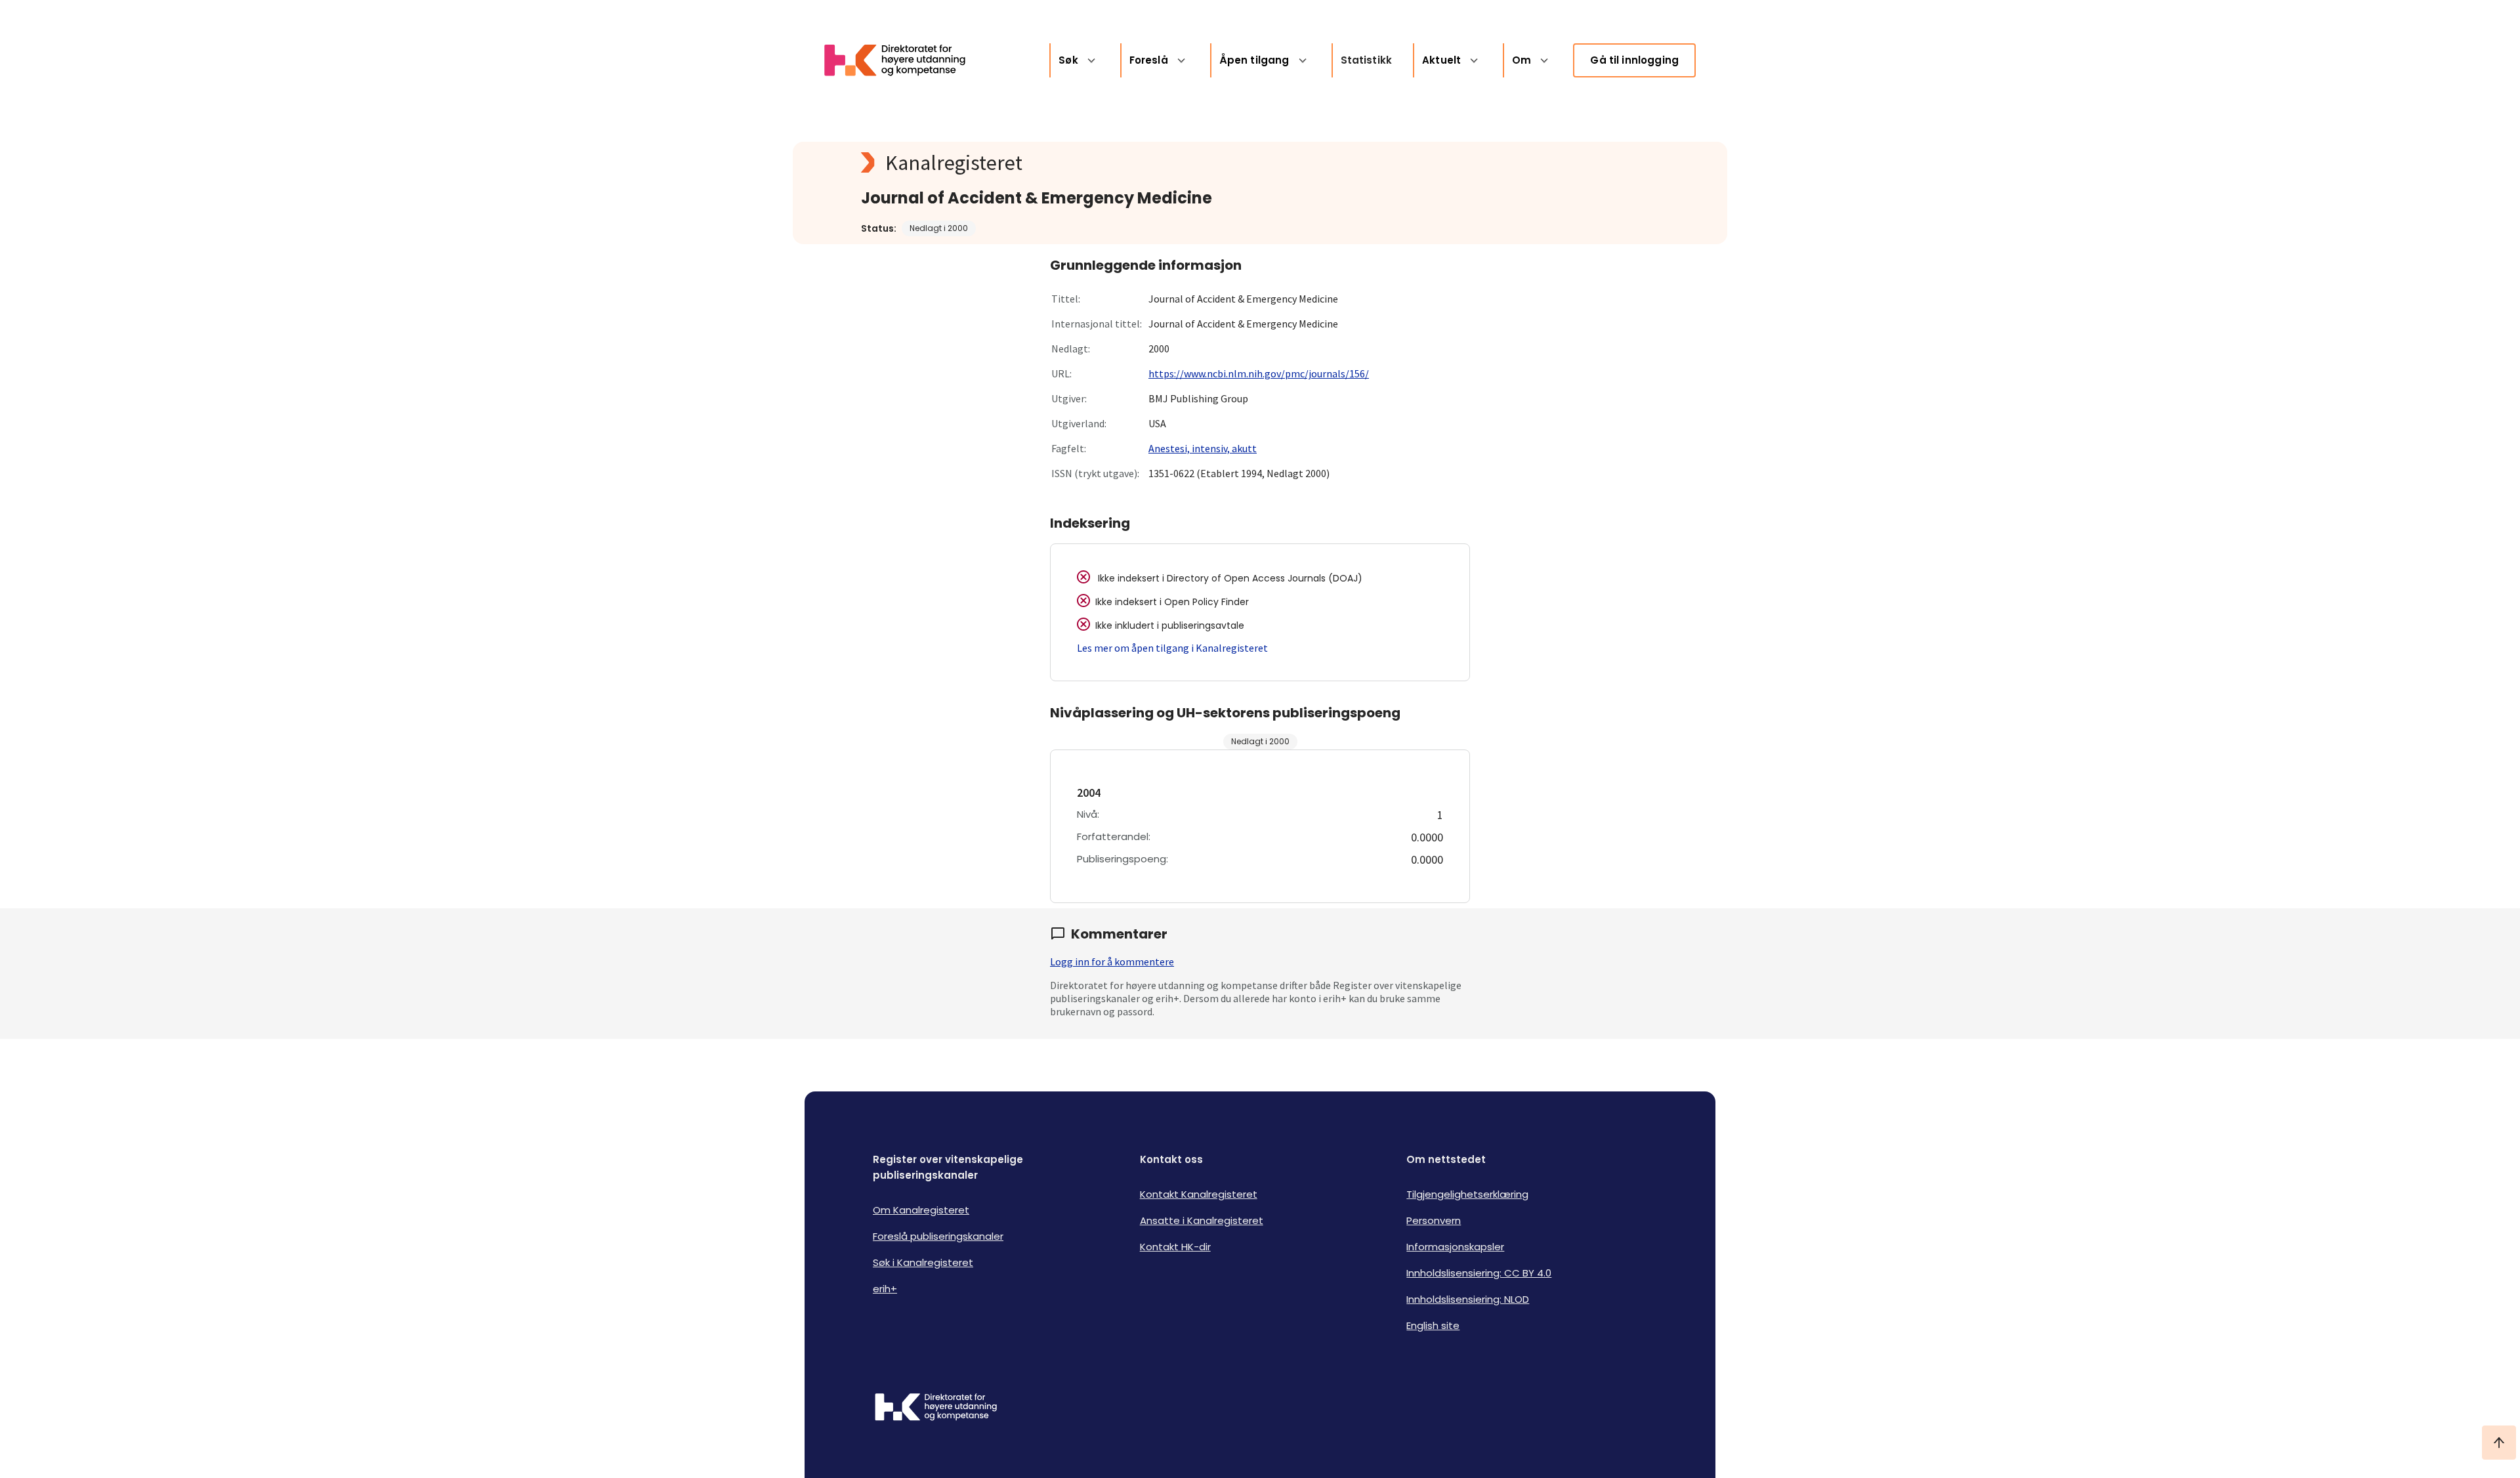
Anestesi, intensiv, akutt (1203, 448)
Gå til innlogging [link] (1634, 60)
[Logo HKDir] (936, 1408)
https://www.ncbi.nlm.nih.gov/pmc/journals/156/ (1259, 373)
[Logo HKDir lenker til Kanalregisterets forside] (903, 60)
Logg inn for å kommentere (1112, 961)
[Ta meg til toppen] (2499, 1443)
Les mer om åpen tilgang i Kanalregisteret (1172, 648)
